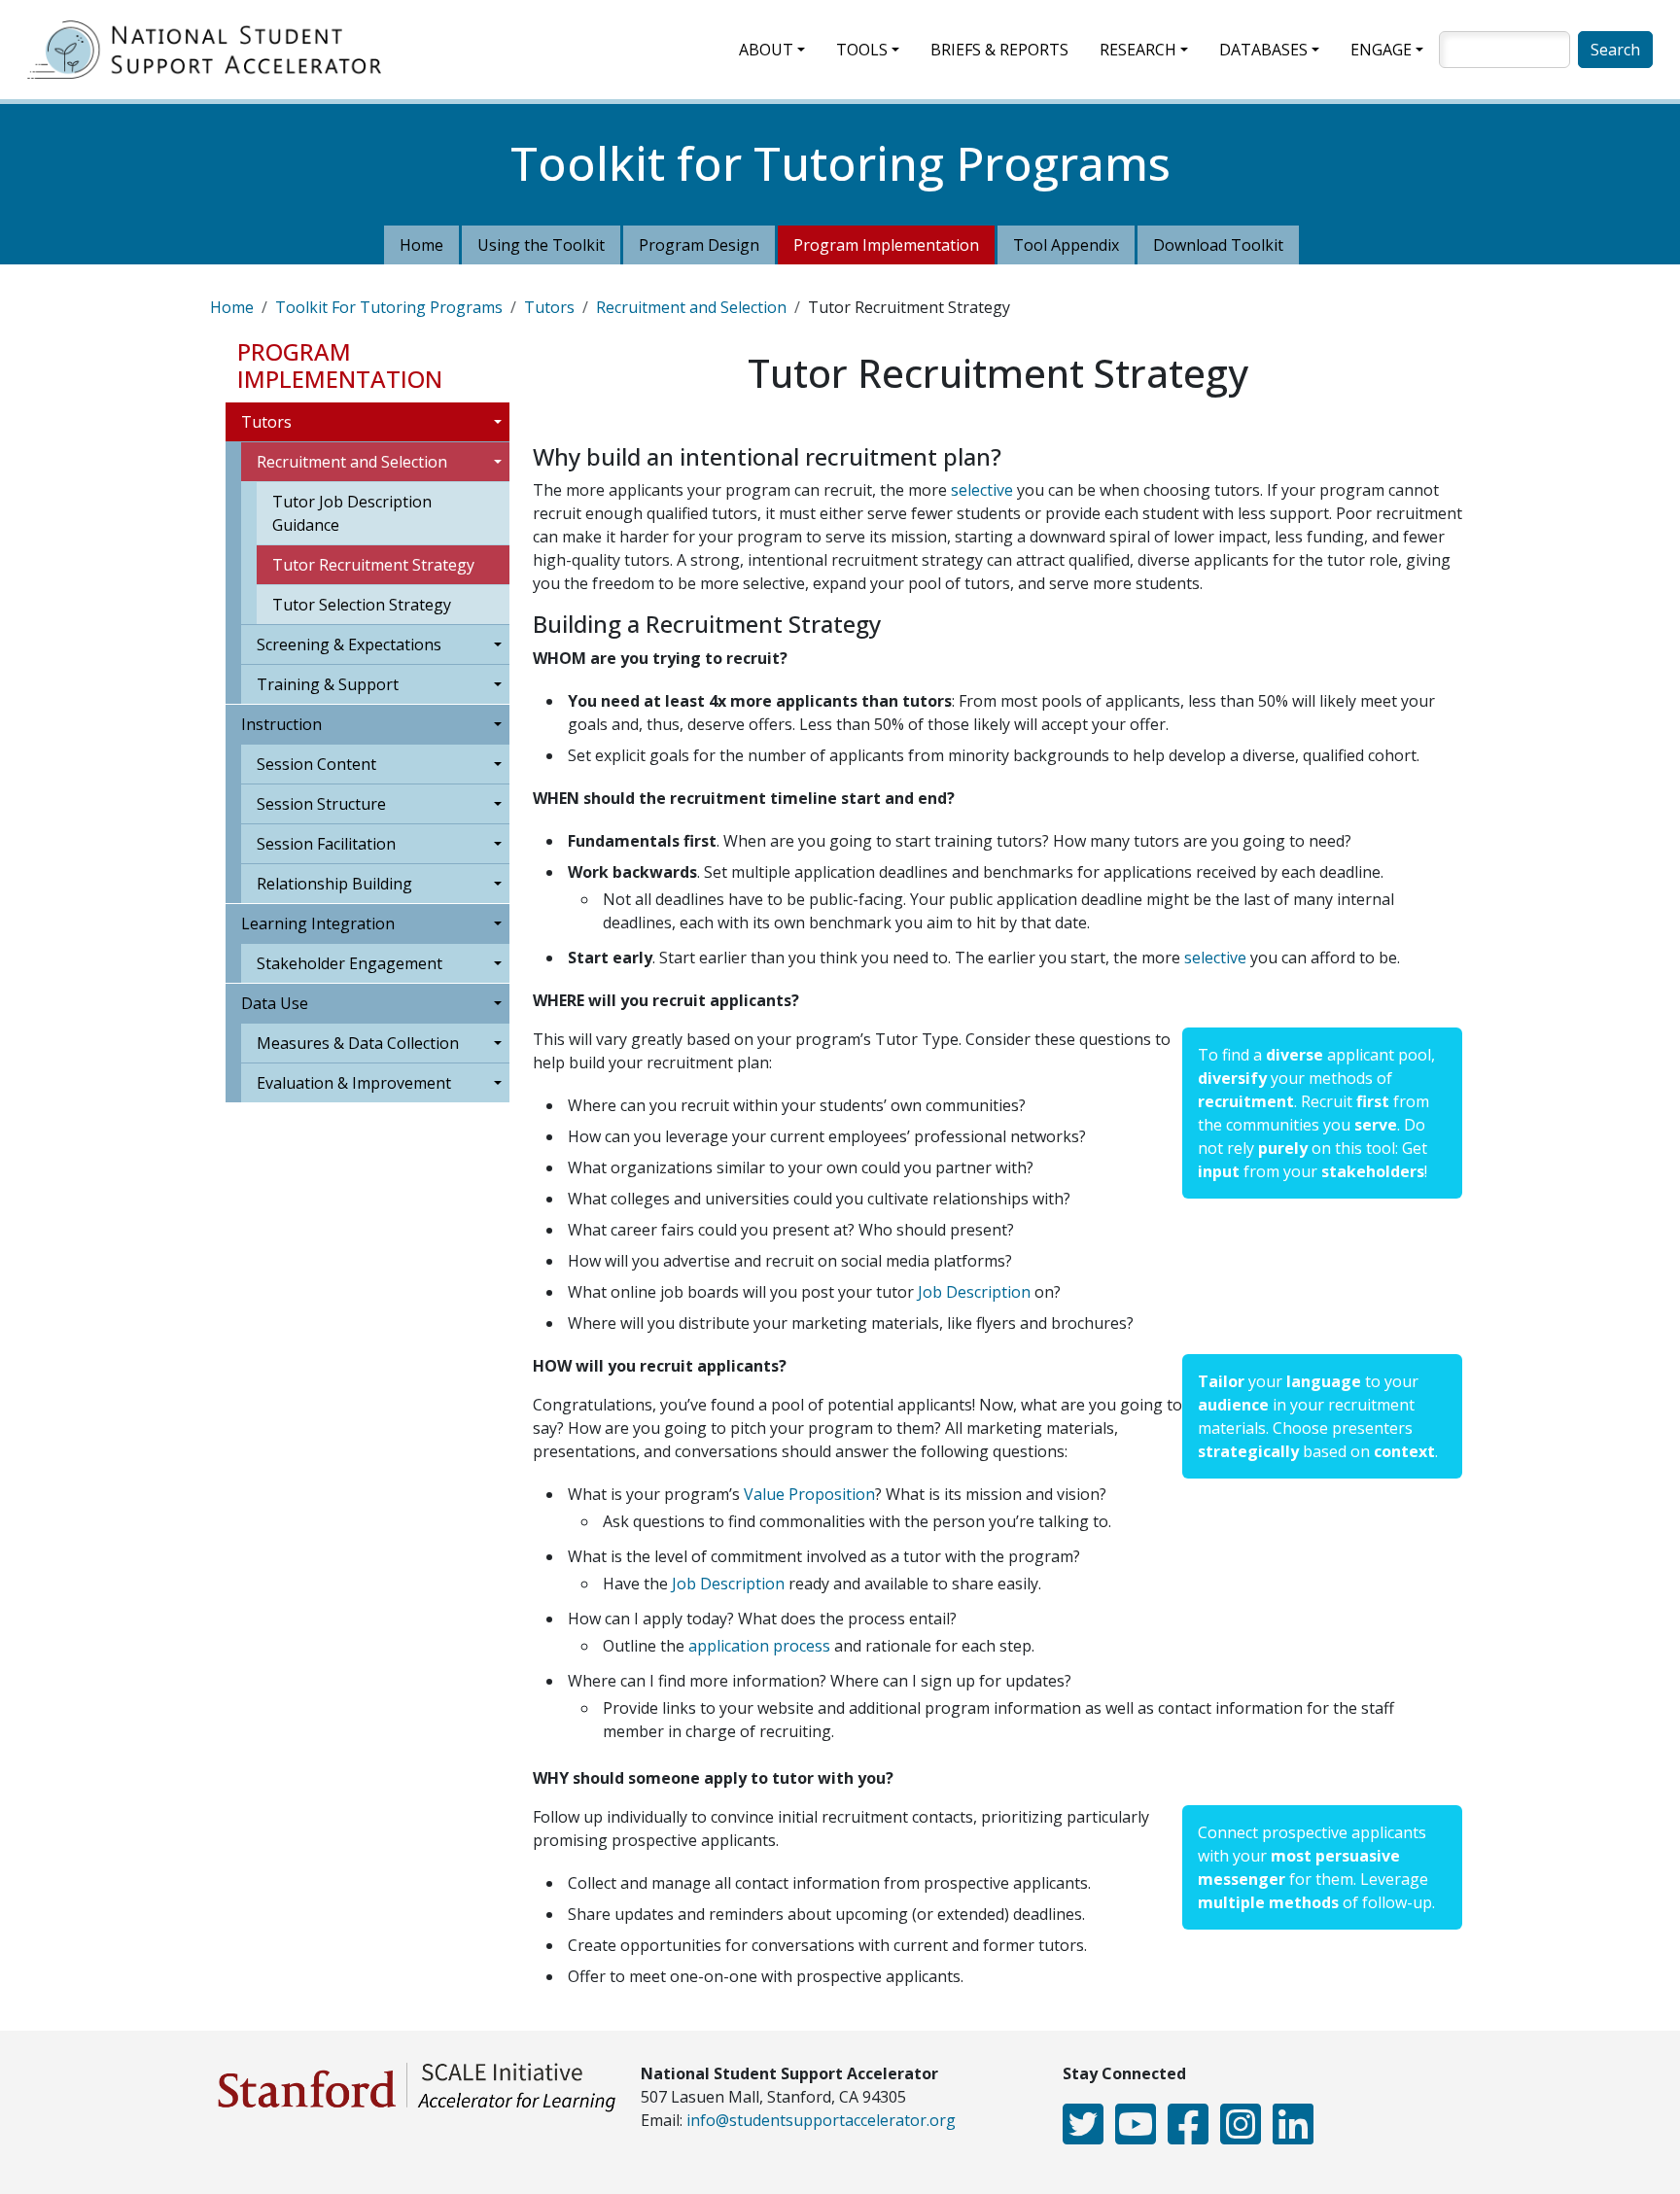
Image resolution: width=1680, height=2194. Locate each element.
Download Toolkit (1218, 245)
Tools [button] (862, 50)
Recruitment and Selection (691, 307)
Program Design (699, 245)
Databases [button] (1263, 50)
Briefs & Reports (999, 50)
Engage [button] (1381, 50)
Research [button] (1138, 50)
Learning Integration (318, 923)
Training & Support (328, 684)
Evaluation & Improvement (354, 1083)
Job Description (974, 1292)
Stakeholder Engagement (350, 963)
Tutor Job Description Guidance (352, 513)
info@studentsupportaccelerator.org (821, 2120)
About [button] (766, 50)
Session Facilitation (326, 844)
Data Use (275, 1003)
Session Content (316, 764)
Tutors (549, 307)
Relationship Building (334, 884)
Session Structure (321, 804)
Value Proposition (809, 1494)
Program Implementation (886, 245)
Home (421, 245)
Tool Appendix (1066, 245)
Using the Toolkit (541, 245)
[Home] (212, 50)
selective (984, 490)
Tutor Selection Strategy (362, 605)
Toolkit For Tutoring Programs (389, 307)
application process (761, 1646)
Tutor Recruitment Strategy (373, 565)
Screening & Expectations (349, 644)
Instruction (281, 724)
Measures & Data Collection (358, 1043)
